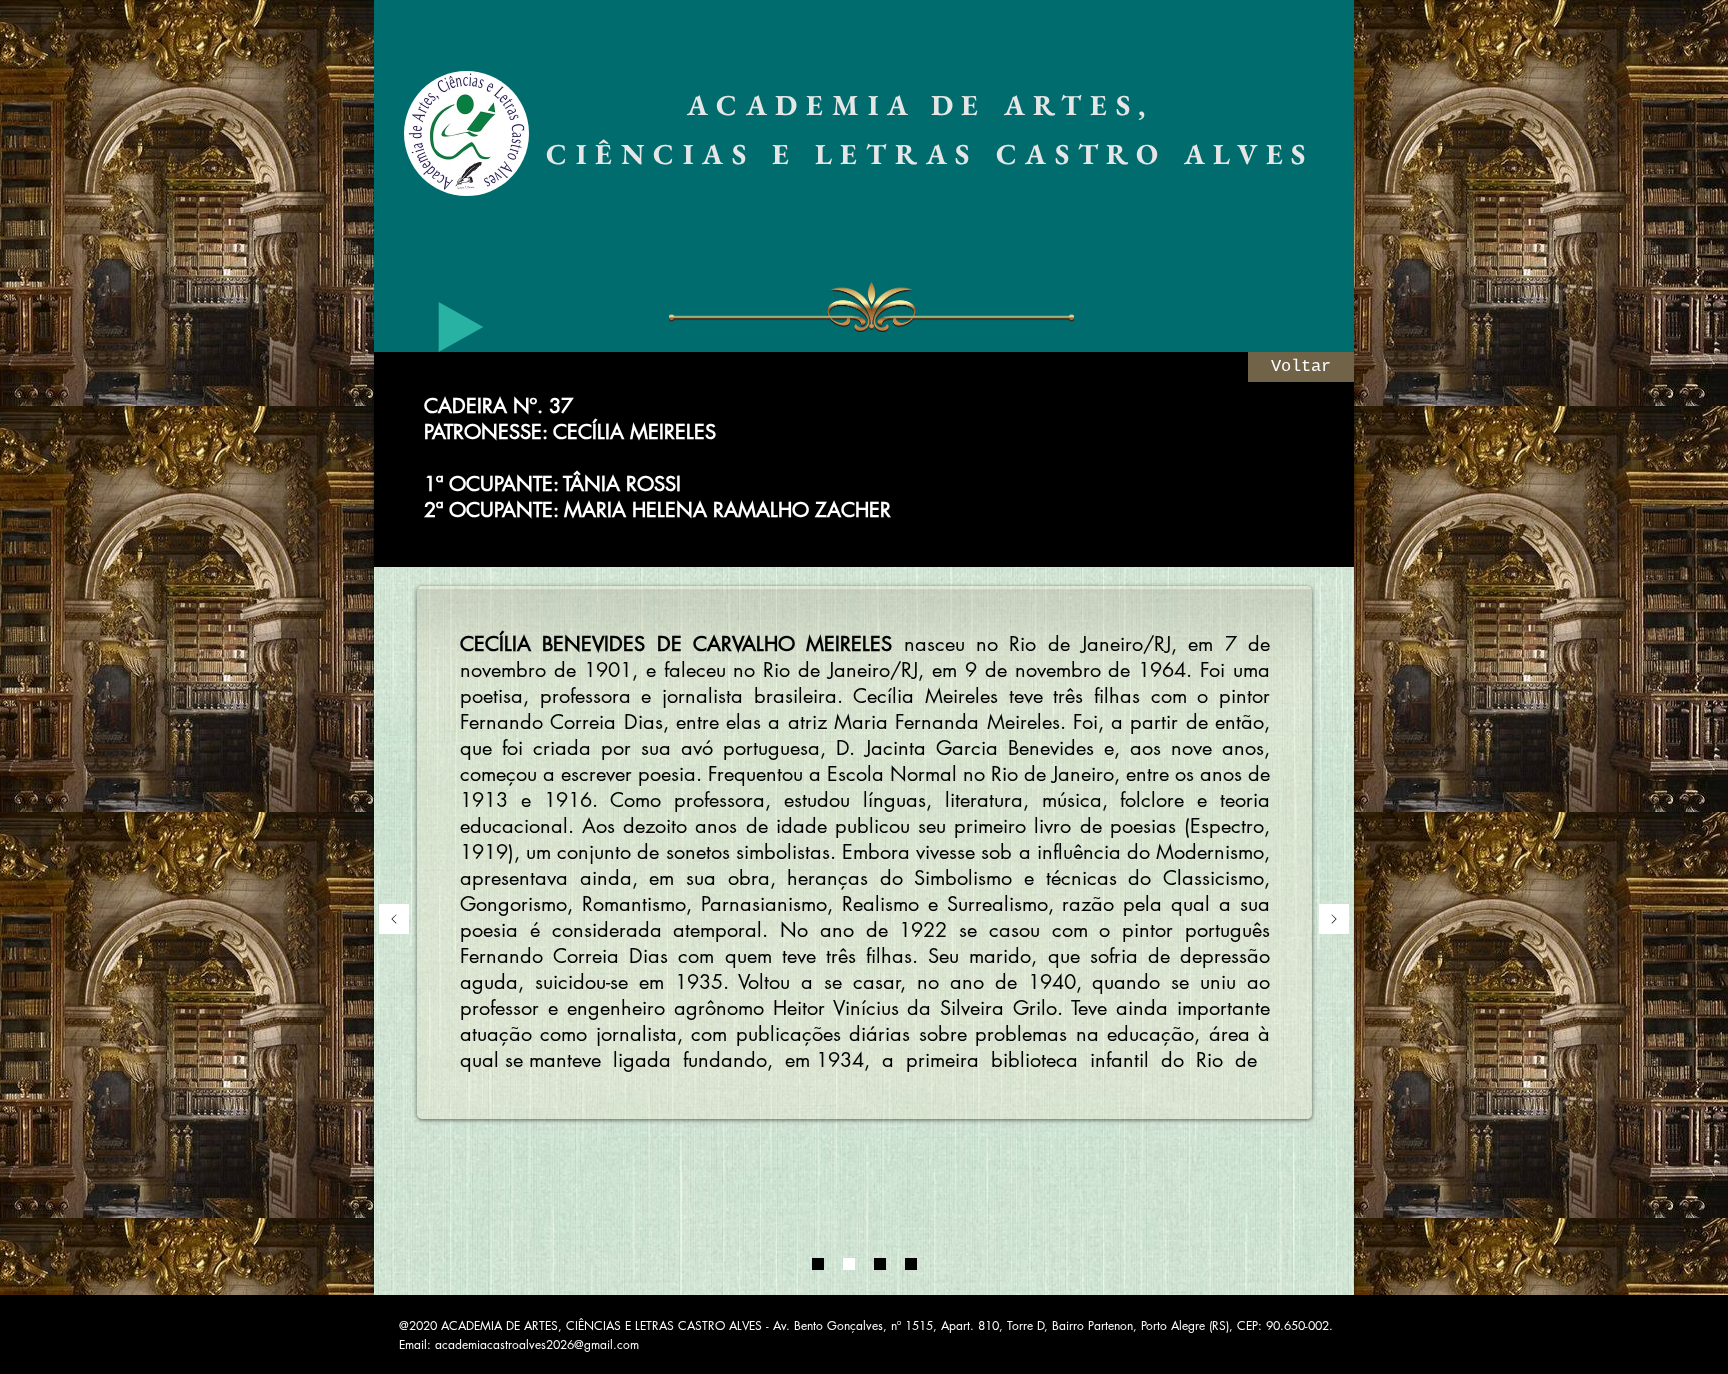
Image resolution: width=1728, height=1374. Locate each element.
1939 (820, 826)
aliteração (1058, 748)
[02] (849, 1264)
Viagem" (506, 904)
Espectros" (1065, 852)
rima (479, 774)
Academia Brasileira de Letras (779, 852)
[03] (880, 1264)
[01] (818, 1264)
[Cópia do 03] (911, 1264)
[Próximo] (1334, 920)
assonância (1184, 748)
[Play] (461, 327)
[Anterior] (394, 920)
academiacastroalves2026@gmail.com (537, 1344)
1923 (584, 800)
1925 (1152, 800)
